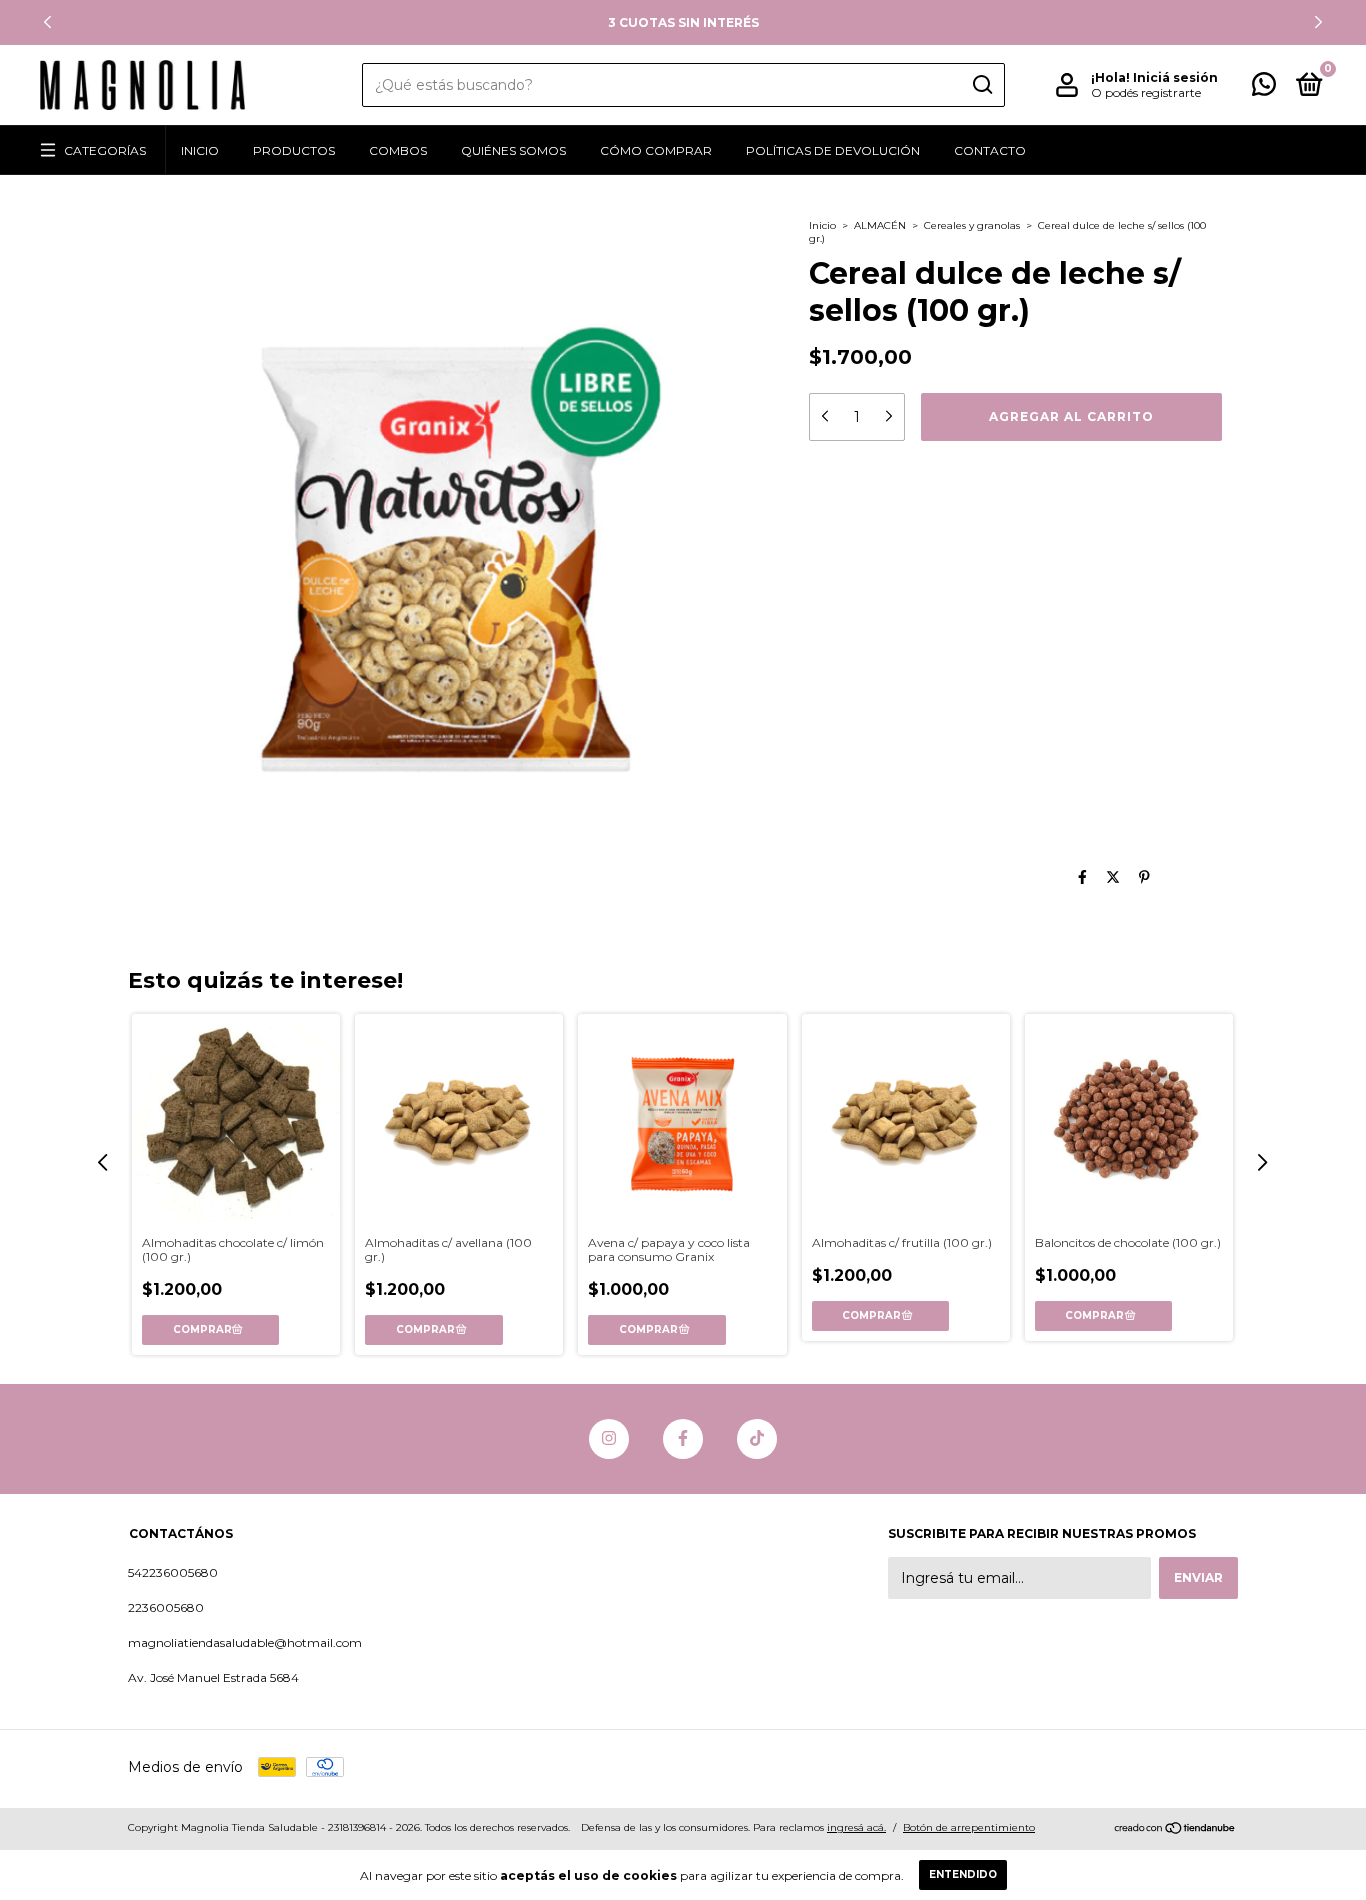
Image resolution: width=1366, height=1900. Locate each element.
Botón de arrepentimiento (969, 1827)
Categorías (105, 150)
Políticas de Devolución (833, 150)
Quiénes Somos (513, 150)
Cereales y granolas (972, 225)
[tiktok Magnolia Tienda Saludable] (757, 1439)
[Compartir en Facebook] (1082, 877)
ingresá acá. (856, 1827)
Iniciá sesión (1175, 77)
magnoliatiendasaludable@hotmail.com (245, 1642)
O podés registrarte (1146, 92)
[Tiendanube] (1175, 1830)
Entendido (963, 1874)
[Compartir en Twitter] (1113, 877)
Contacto (990, 150)
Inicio (200, 150)
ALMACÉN (880, 225)
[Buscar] (981, 85)
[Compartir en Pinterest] (1144, 877)
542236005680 (173, 1572)
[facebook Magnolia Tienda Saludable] (683, 1439)
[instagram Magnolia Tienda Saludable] (609, 1439)
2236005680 (166, 1607)
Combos (398, 150)
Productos (294, 150)
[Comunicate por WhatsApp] (1264, 88)
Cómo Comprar (656, 150)
